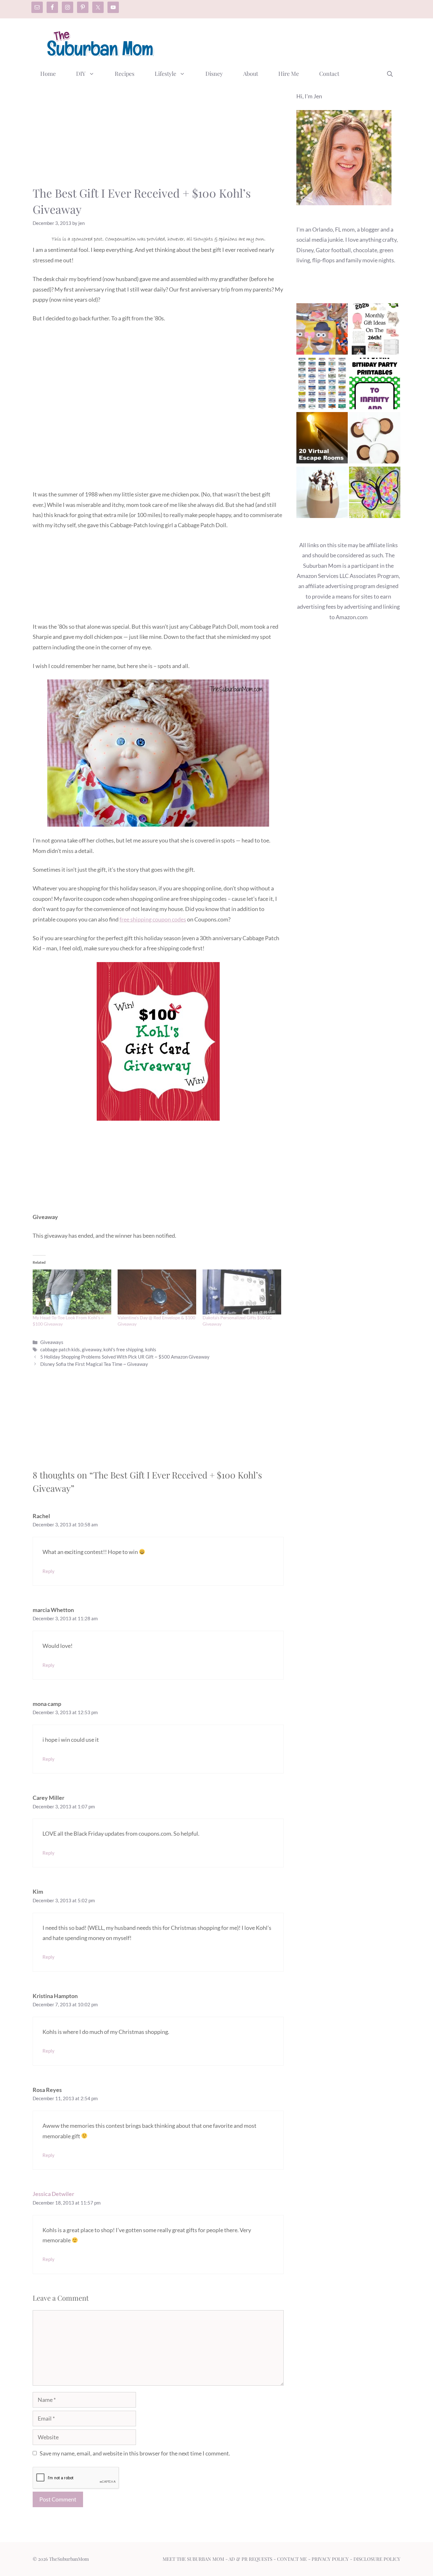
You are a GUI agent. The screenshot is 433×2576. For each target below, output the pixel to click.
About (251, 74)
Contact (329, 74)
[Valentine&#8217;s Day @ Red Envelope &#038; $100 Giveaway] (157, 1292)
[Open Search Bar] (390, 74)
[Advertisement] (285, 42)
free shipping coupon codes (153, 919)
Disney (214, 74)
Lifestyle (165, 74)
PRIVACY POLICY (330, 2559)
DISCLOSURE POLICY (377, 2559)
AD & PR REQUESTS (250, 2559)
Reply (48, 1571)
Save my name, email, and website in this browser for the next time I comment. (135, 2453)
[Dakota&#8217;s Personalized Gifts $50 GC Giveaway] (242, 1292)
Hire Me (289, 74)
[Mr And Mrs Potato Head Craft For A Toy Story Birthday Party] (322, 330)
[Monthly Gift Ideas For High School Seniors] (375, 330)
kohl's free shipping (123, 1349)
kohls (151, 1349)
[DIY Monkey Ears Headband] (375, 439)
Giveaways (52, 1342)
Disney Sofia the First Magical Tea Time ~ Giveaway (94, 1364)
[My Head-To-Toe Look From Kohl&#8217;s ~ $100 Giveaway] (72, 1292)
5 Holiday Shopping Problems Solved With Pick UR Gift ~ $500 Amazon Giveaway (125, 1357)
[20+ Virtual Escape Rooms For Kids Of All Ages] (322, 439)
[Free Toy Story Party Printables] (375, 385)
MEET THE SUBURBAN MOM (193, 2559)
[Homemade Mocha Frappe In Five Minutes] (322, 494)
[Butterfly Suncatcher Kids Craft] (375, 494)
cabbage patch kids (60, 1349)
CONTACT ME (292, 2559)
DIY (81, 74)
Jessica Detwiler (53, 2194)
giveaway (92, 1349)
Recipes (125, 74)
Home (48, 74)
